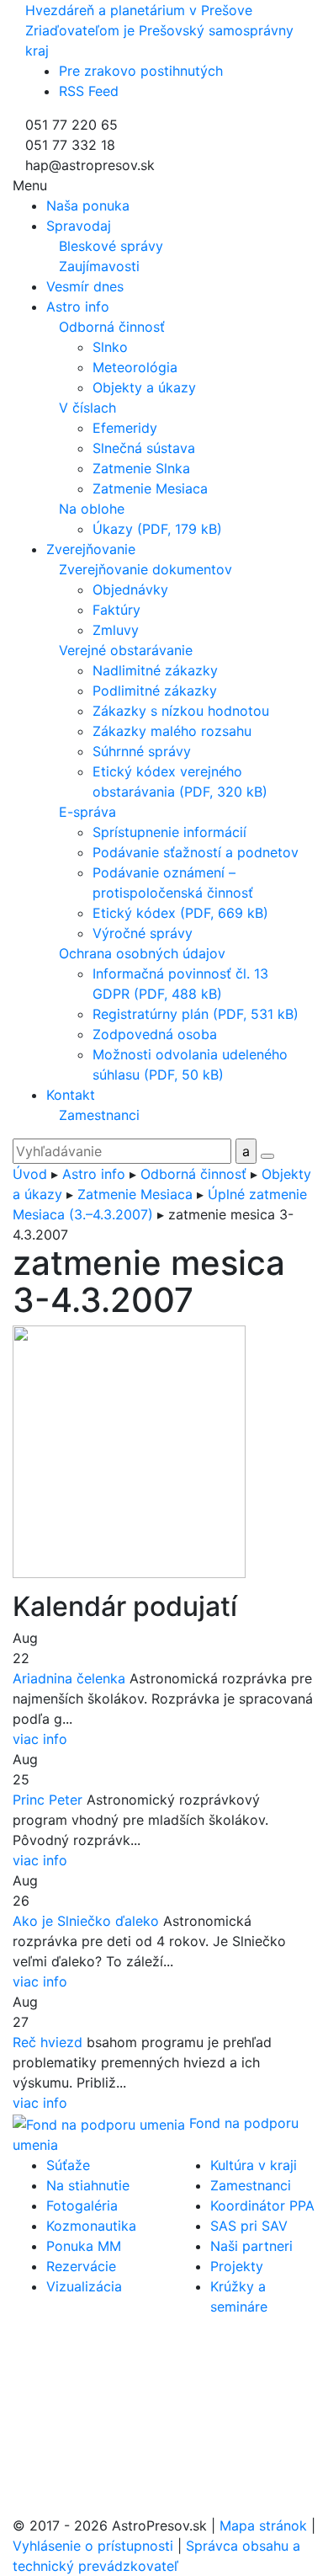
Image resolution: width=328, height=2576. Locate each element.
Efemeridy (125, 428)
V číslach (87, 408)
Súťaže (68, 2165)
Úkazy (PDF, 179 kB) (157, 529)
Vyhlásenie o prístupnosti (93, 2546)
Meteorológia (135, 367)
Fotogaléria (82, 2205)
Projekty (237, 2266)
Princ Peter (48, 1800)
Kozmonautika (91, 2226)
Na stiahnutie (88, 2185)
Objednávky (130, 589)
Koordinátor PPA (262, 2205)
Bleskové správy (111, 246)
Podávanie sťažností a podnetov (196, 852)
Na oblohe (92, 509)
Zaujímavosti (99, 266)
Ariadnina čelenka (69, 1678)
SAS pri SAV (249, 2226)
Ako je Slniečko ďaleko (86, 1921)
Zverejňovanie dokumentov (145, 569)
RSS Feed (89, 91)
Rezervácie (81, 2266)
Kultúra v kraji (254, 2165)
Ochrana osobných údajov (142, 953)
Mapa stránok (263, 2525)
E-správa (87, 812)
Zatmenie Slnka (141, 468)
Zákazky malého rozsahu (172, 731)
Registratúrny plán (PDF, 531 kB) (196, 1014)
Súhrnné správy (142, 751)
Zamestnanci (99, 1115)
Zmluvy (116, 630)
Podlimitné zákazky (155, 691)
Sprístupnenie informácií (169, 832)
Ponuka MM (84, 2246)
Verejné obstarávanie (126, 650)
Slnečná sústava (144, 448)
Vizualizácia (84, 2286)
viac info (40, 1739)
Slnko (110, 347)
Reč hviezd (48, 2042)
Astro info (94, 1174)
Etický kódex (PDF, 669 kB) (180, 913)
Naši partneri (251, 2246)
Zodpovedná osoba (155, 1034)
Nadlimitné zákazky (155, 670)
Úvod (30, 1174)
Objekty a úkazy (144, 387)
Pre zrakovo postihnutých (141, 71)
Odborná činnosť (112, 327)
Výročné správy (143, 933)
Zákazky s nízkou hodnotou (181, 711)
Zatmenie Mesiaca (150, 488)
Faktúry (116, 610)
